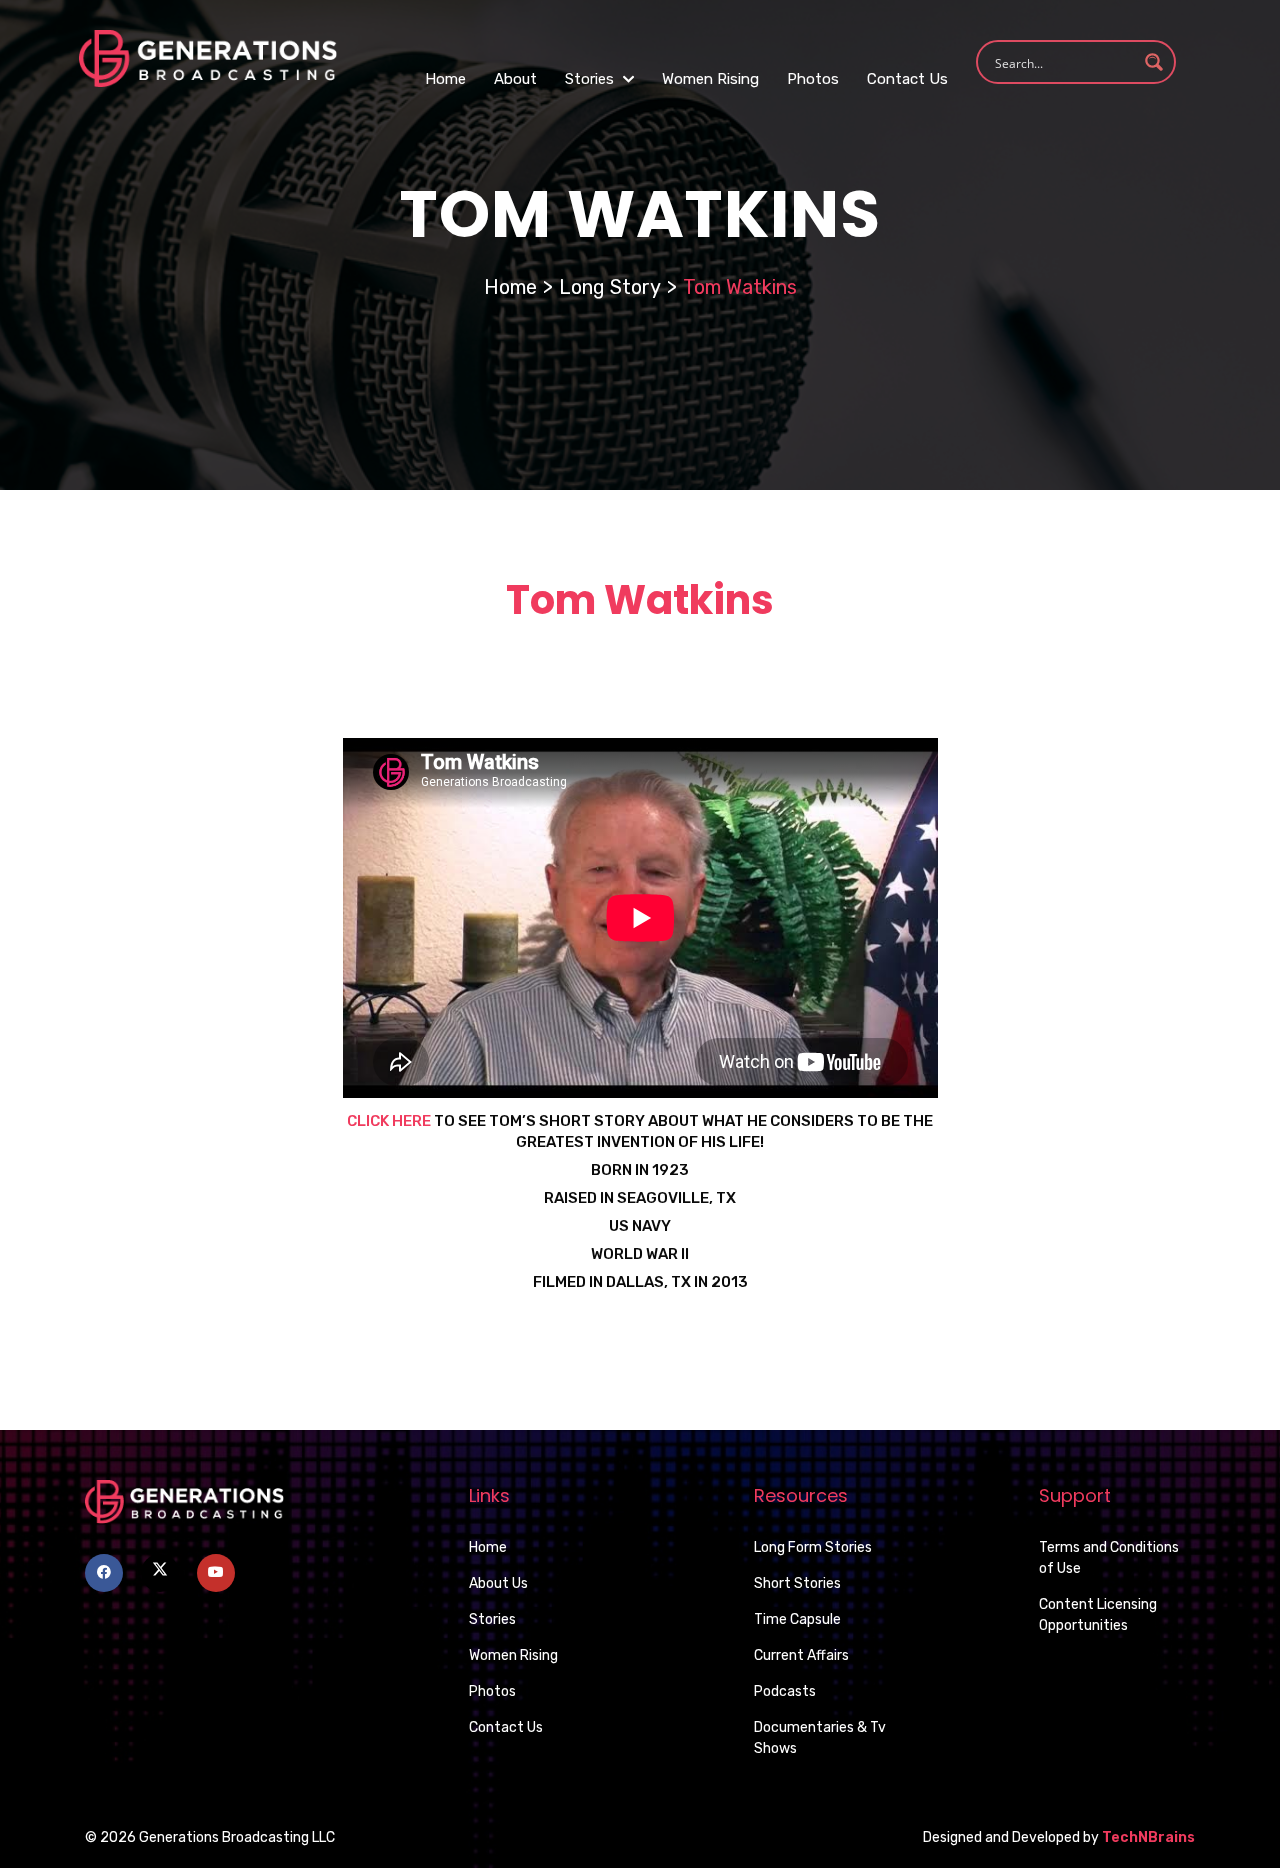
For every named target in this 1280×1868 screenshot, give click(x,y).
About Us (498, 1583)
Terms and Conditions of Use (1109, 1558)
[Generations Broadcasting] (208, 57)
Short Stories (797, 1583)
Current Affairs (801, 1655)
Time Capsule (797, 1619)
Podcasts (785, 1691)
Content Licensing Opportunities (1098, 1615)
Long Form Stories (813, 1547)
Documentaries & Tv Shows (820, 1738)
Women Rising (710, 79)
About (515, 79)
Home (445, 79)
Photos (813, 79)
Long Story (610, 287)
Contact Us (907, 79)
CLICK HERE (389, 1121)
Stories (591, 79)
